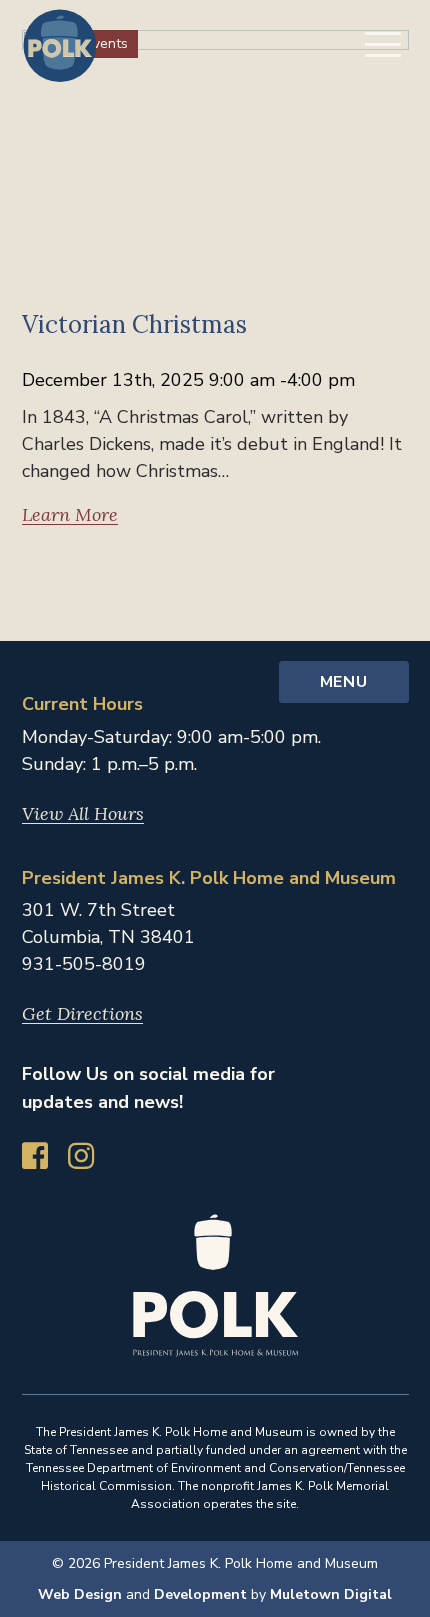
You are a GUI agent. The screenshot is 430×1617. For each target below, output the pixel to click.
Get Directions (82, 1014)
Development (200, 1594)
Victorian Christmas (134, 324)
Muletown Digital (331, 1594)
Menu (343, 682)
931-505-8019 (84, 964)
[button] (383, 44)
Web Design (80, 1594)
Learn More (70, 515)
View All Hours (83, 814)
